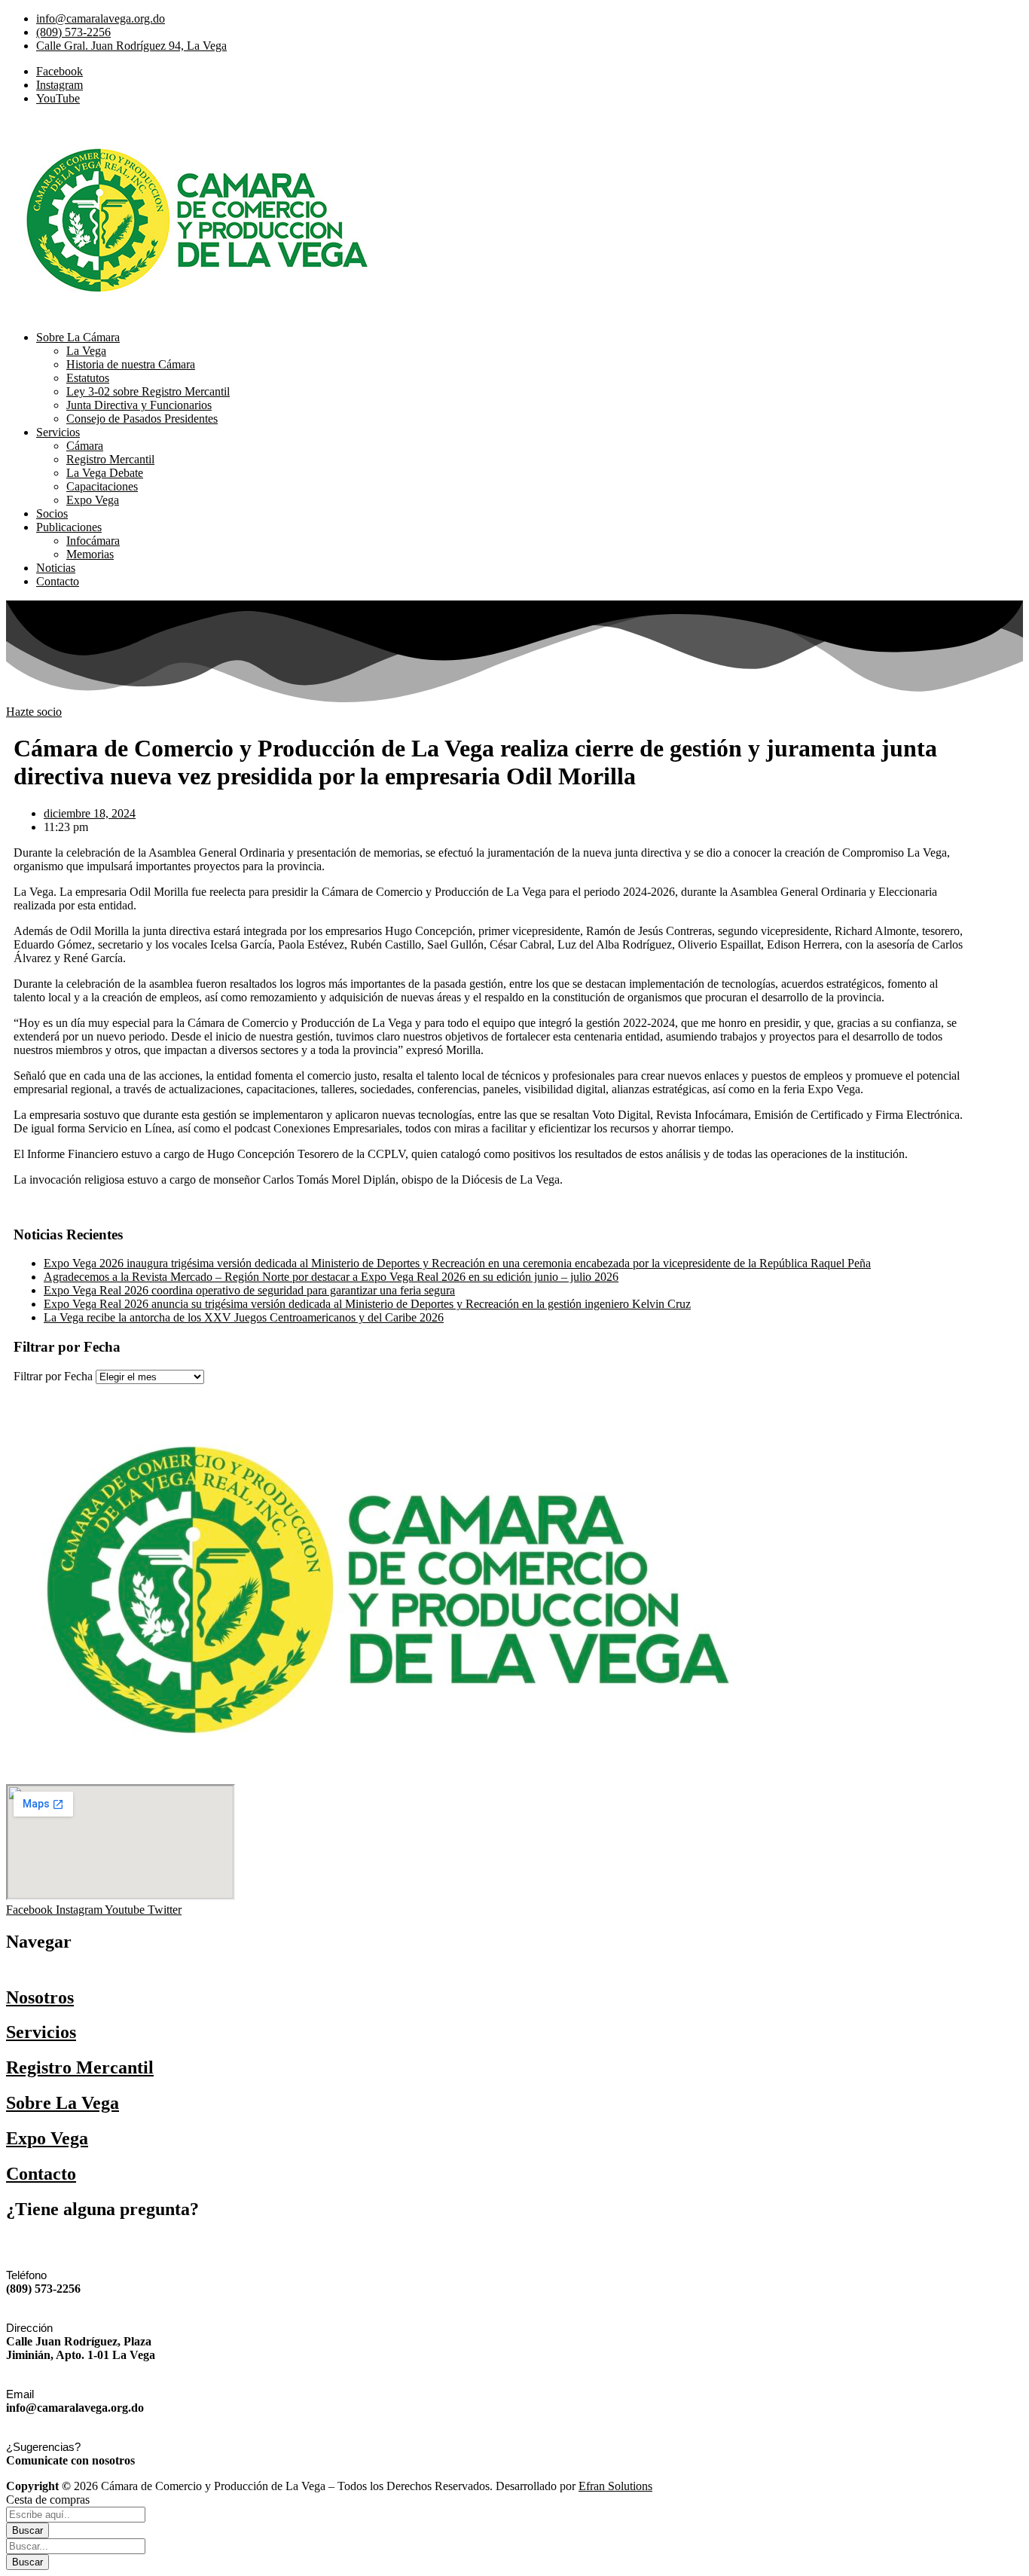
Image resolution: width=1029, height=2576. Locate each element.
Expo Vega (47, 2138)
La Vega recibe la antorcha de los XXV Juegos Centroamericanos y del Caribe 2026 (244, 1317)
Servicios (41, 2032)
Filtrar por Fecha (53, 1376)
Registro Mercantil (80, 2067)
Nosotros (40, 1997)
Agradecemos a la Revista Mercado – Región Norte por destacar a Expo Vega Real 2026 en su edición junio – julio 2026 (331, 1277)
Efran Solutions (615, 2486)
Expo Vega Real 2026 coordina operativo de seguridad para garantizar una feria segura (249, 1290)
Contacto (41, 2174)
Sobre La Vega (63, 2103)
